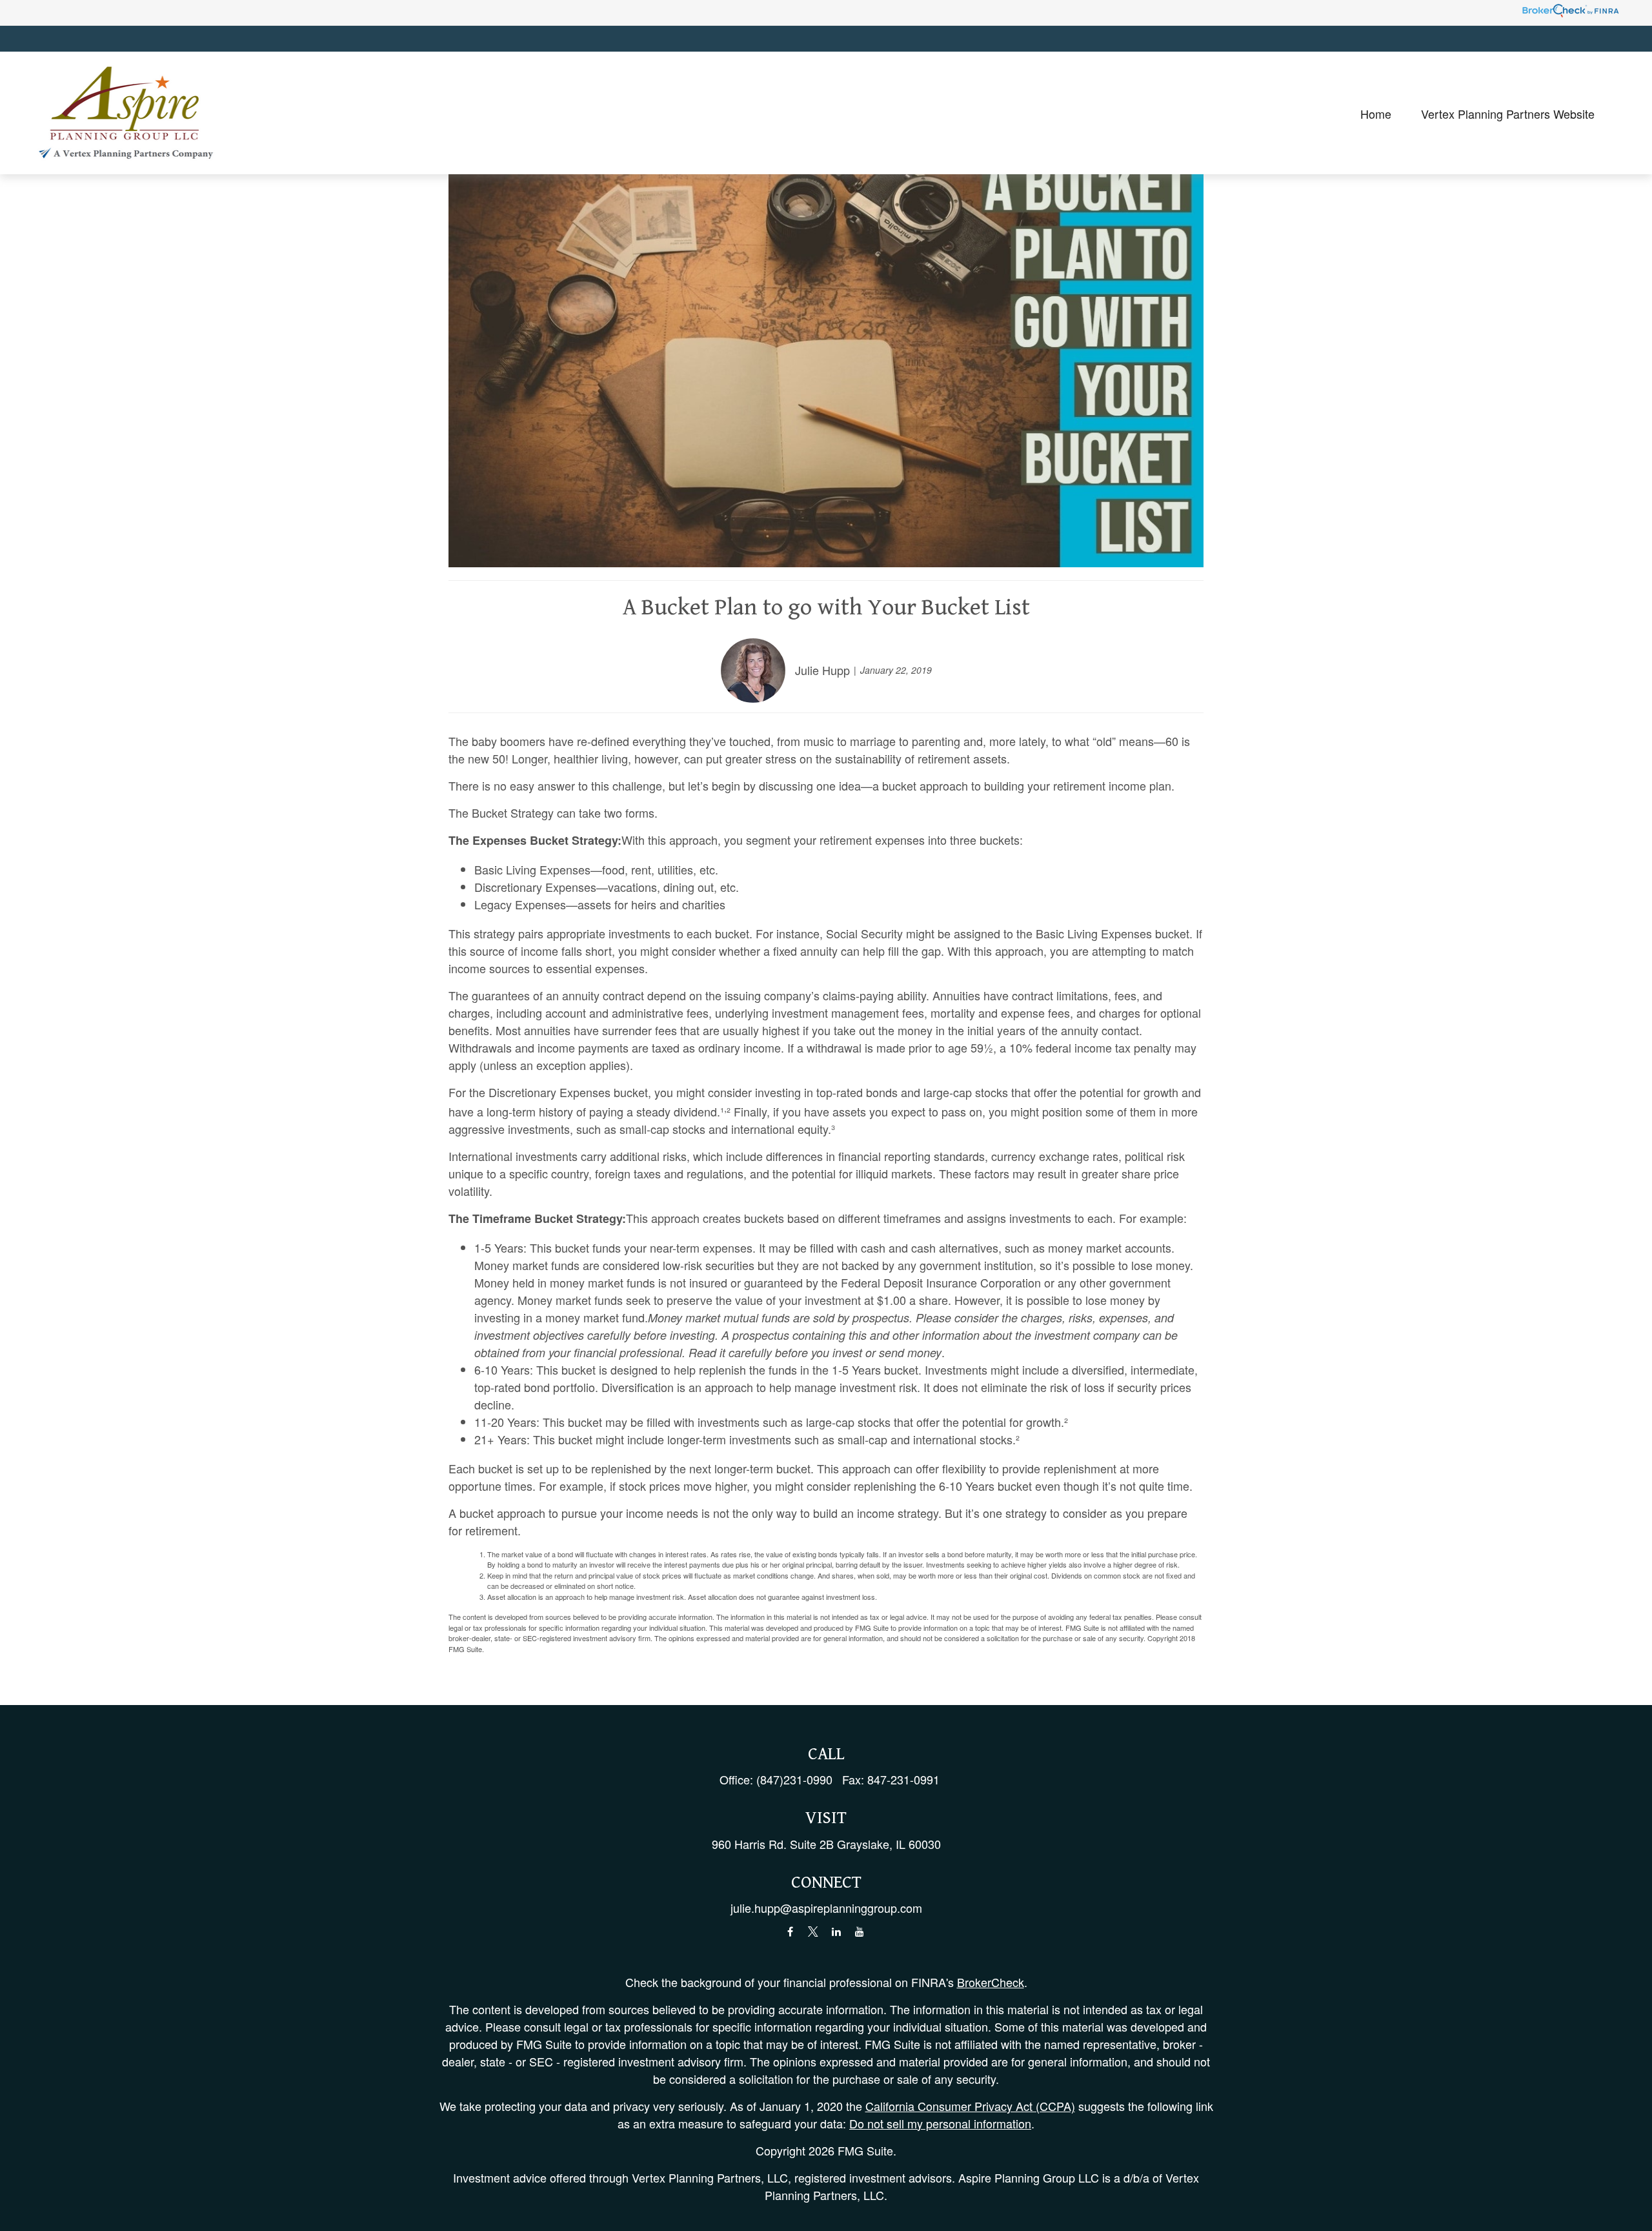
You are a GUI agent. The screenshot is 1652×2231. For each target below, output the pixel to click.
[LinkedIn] (837, 1932)
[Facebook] (790, 1932)
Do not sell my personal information (940, 2123)
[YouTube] (860, 1932)
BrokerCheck (991, 1982)
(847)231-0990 (794, 1779)
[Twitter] (813, 1932)
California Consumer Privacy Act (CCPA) (970, 2106)
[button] (1376, 113)
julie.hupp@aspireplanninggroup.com (826, 1908)
